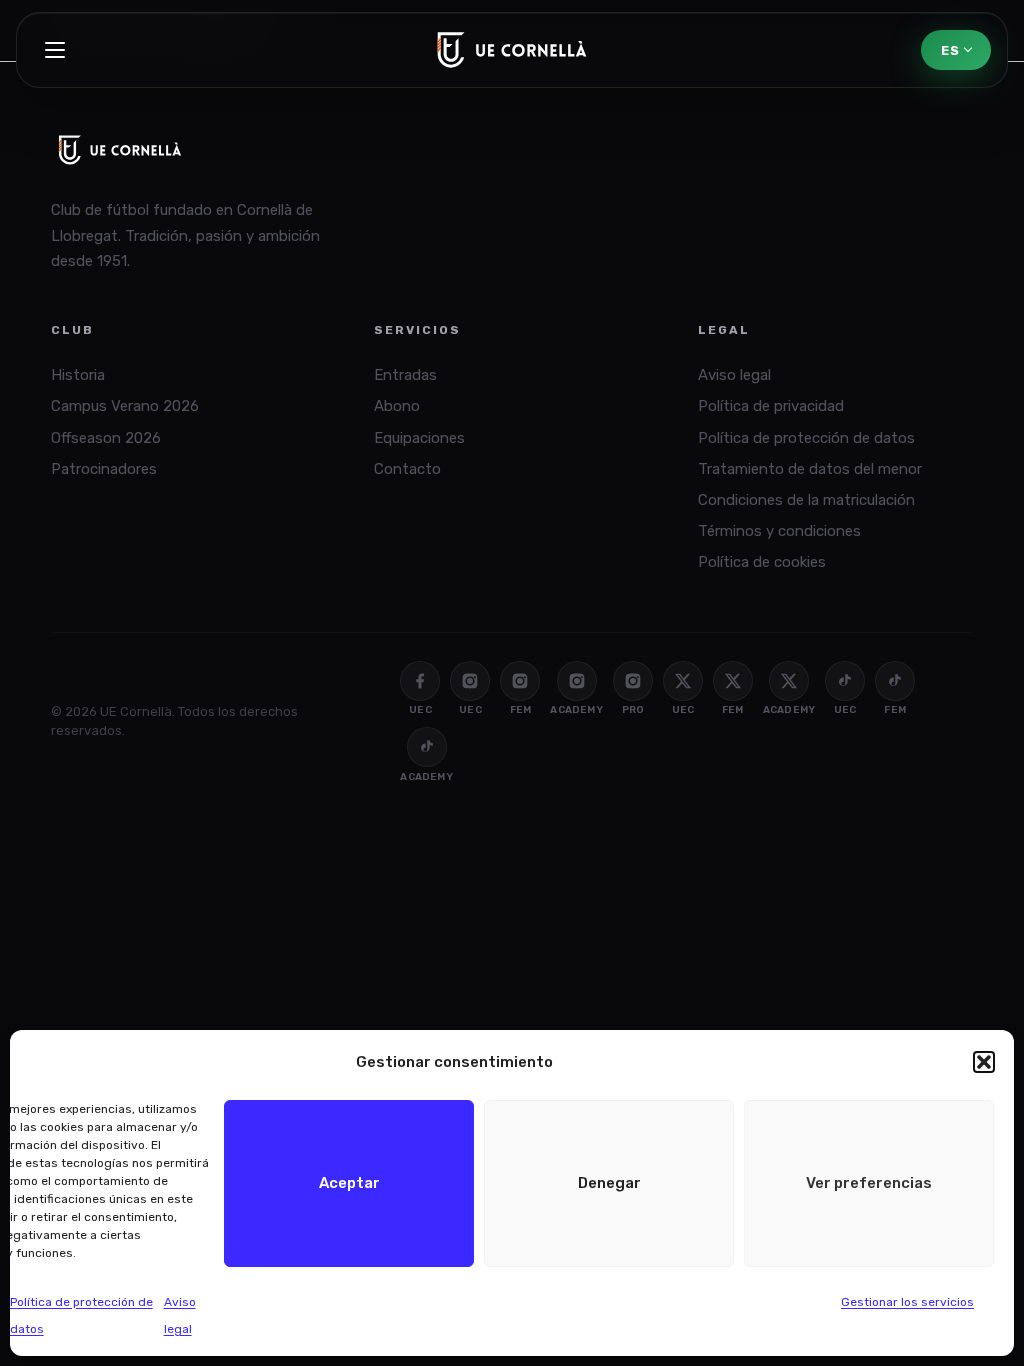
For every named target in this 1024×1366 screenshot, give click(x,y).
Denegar (609, 1183)
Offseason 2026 (106, 438)
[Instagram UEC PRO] (633, 681)
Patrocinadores (104, 469)
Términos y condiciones (779, 531)
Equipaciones (419, 438)
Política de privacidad (771, 406)
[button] (984, 1062)
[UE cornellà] (512, 50)
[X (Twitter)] (683, 681)
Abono (397, 406)
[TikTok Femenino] (895, 681)
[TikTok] (845, 681)
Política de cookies (762, 562)
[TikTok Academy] (427, 747)
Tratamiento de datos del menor (810, 469)
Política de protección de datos (806, 438)
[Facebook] (420, 681)
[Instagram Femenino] (520, 681)
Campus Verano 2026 (125, 406)
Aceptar (349, 1183)
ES (950, 50)
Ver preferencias (869, 1183)
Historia (78, 375)
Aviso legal (734, 375)
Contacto (407, 469)
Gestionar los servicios (907, 1302)
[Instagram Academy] (577, 681)
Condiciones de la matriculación (806, 500)
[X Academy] (789, 681)
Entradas (405, 375)
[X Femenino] (733, 681)
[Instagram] (470, 681)
